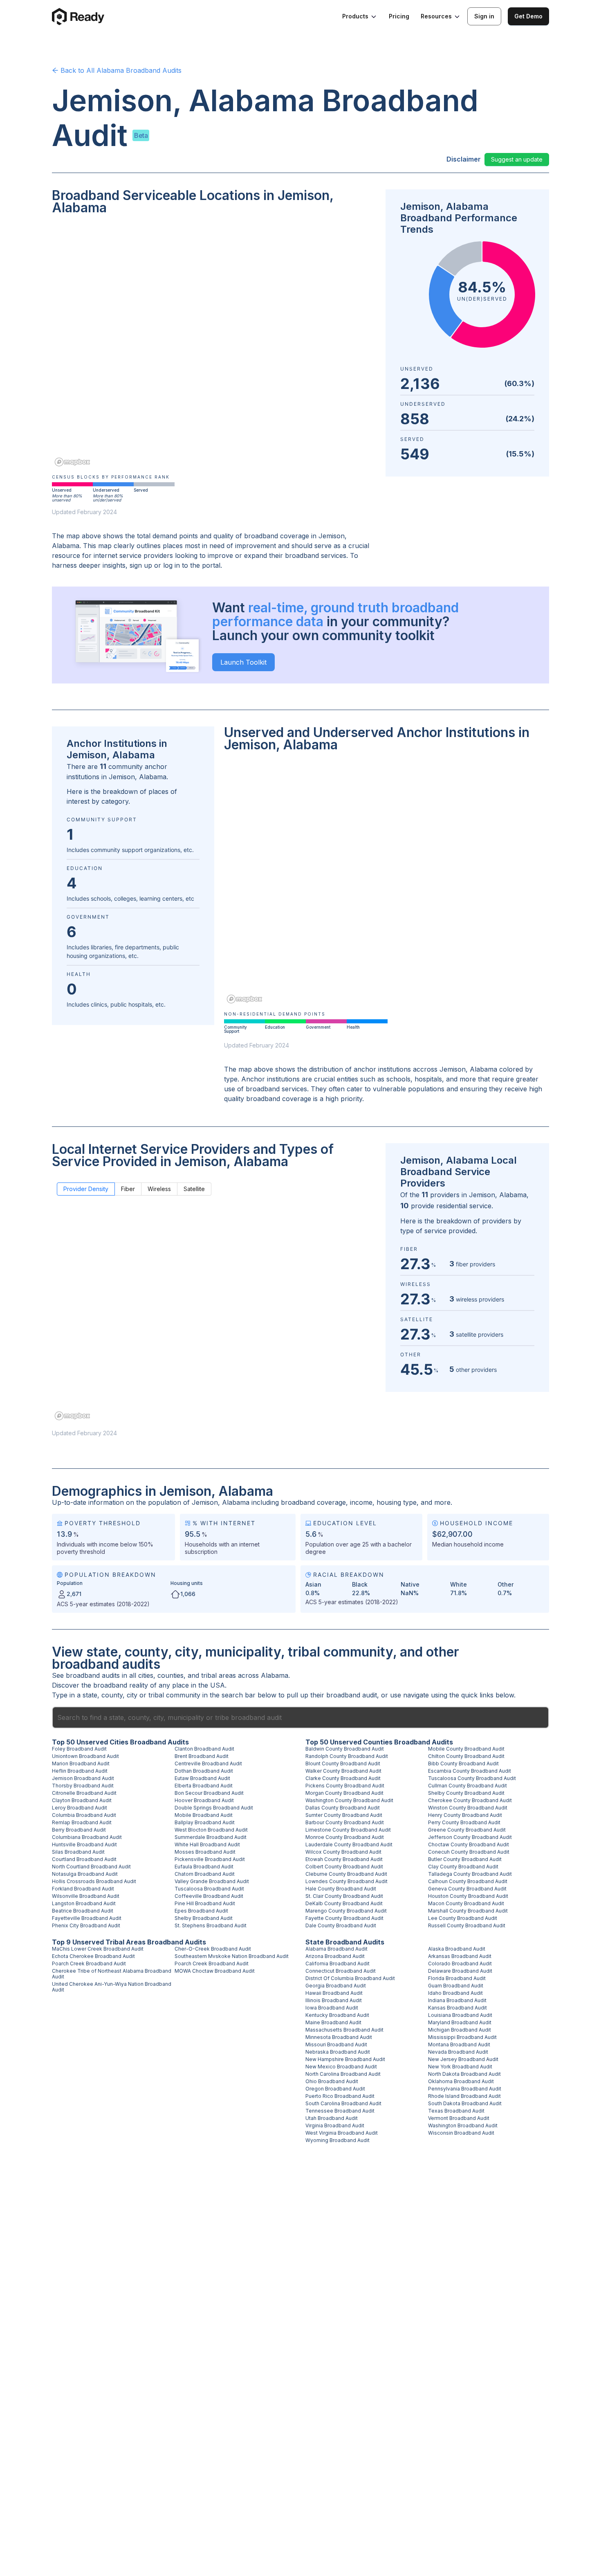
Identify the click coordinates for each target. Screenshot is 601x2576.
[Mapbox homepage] (72, 462)
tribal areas (219, 1675)
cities (146, 1675)
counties (170, 1675)
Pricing (399, 16)
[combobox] (300, 1717)
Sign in (484, 16)
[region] (214, 346)
